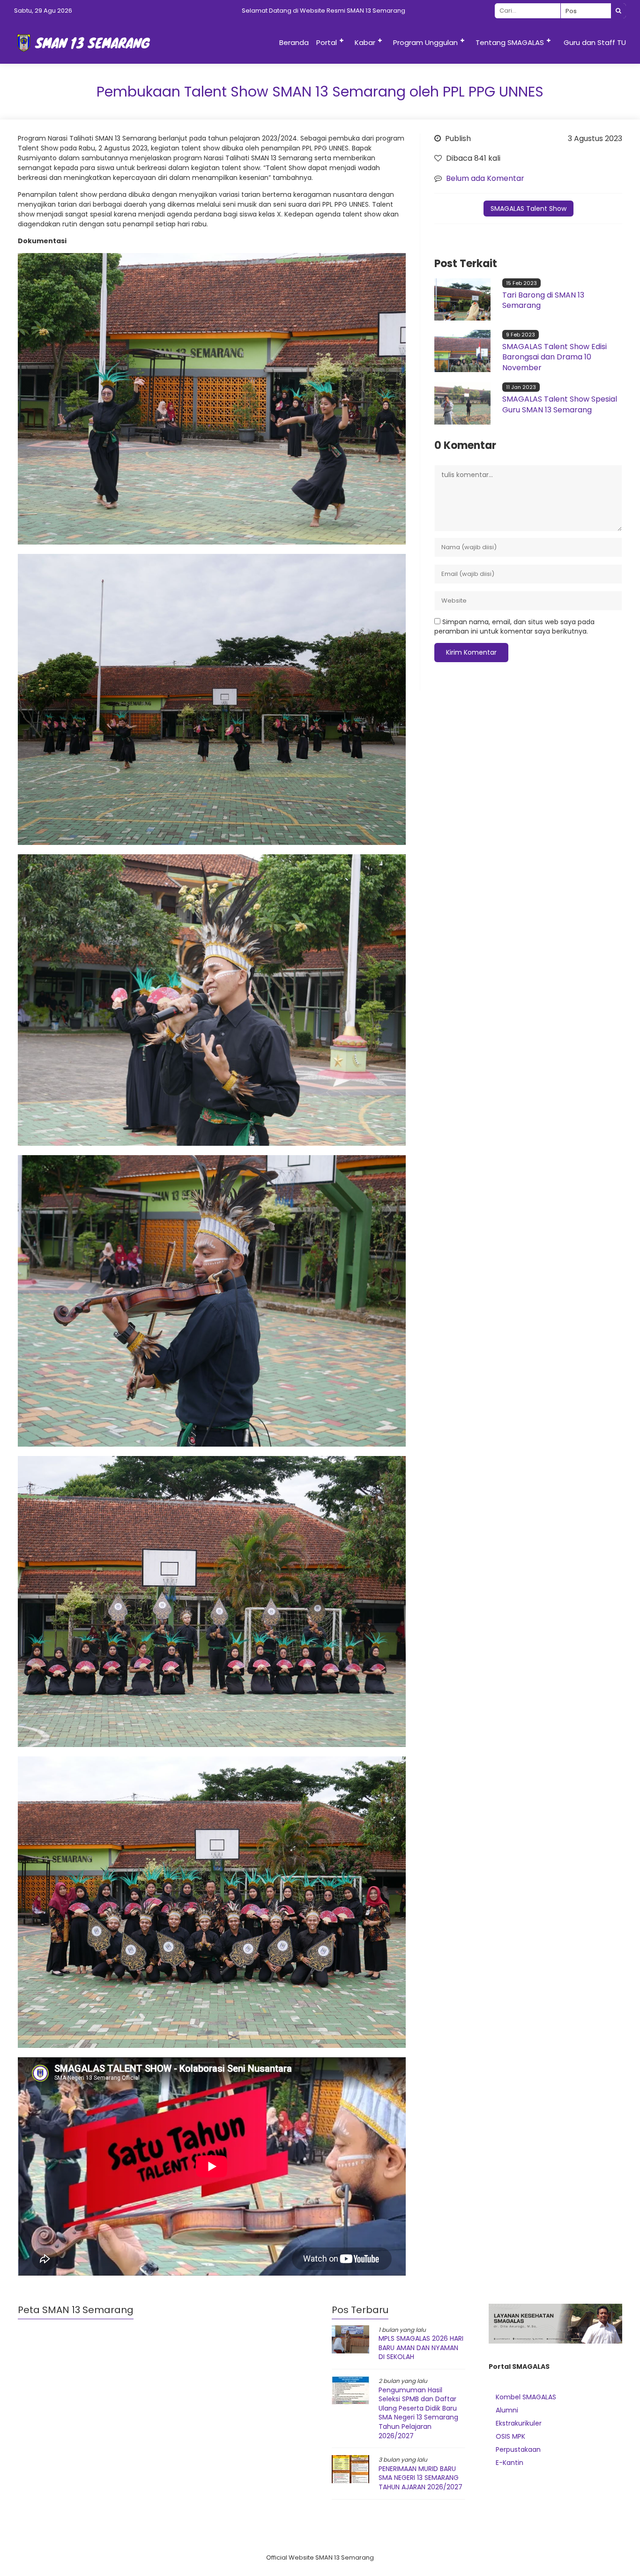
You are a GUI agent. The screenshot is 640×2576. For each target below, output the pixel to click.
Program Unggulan (425, 42)
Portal (327, 42)
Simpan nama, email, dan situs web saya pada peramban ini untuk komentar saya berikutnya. (514, 627)
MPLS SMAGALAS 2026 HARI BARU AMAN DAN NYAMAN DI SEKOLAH (421, 2348)
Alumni (507, 2410)
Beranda (294, 42)
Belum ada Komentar (485, 178)
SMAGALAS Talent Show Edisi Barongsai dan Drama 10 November (554, 357)
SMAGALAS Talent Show (528, 209)
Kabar (365, 42)
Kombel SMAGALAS (526, 2397)
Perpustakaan (518, 2449)
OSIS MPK (510, 2436)
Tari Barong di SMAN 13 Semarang (543, 300)
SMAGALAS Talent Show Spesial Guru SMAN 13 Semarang (560, 404)
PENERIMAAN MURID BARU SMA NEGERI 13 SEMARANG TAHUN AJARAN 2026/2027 (420, 2478)
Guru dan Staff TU (595, 42)
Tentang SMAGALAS (510, 42)
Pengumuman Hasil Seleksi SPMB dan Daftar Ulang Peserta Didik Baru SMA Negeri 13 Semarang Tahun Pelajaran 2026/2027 (418, 2413)
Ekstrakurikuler (519, 2423)
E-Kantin (510, 2463)
